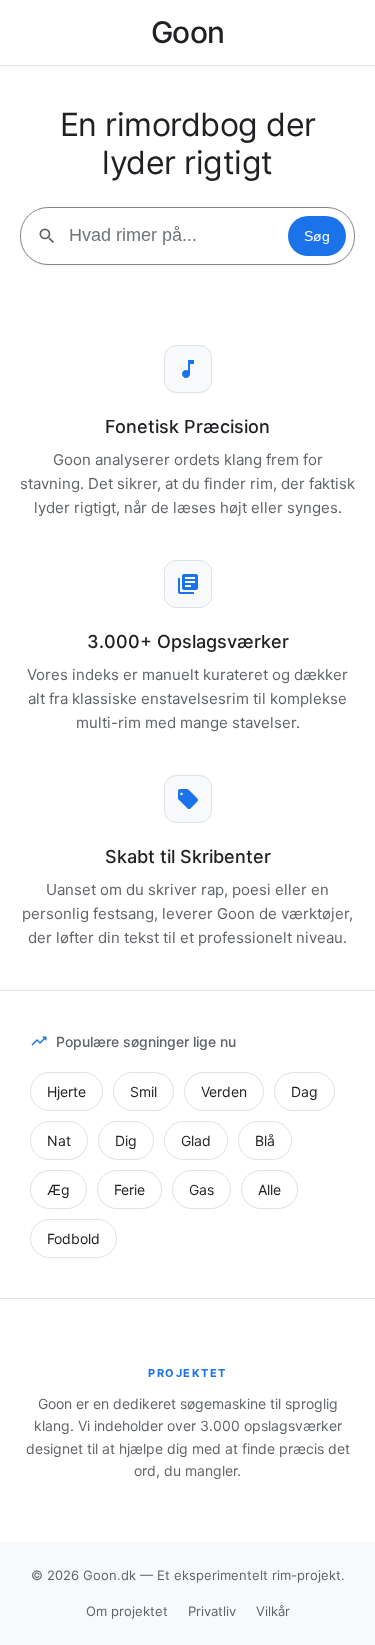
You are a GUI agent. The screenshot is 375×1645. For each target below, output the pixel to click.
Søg (317, 236)
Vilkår (273, 1611)
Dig (126, 1140)
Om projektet (127, 1611)
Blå (265, 1140)
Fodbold (73, 1238)
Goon (188, 32)
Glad (196, 1140)
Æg (58, 1189)
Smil (143, 1091)
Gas (201, 1189)
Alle (269, 1189)
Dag (304, 1091)
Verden (224, 1091)
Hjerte (66, 1091)
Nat (59, 1140)
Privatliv (212, 1611)
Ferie (129, 1189)
